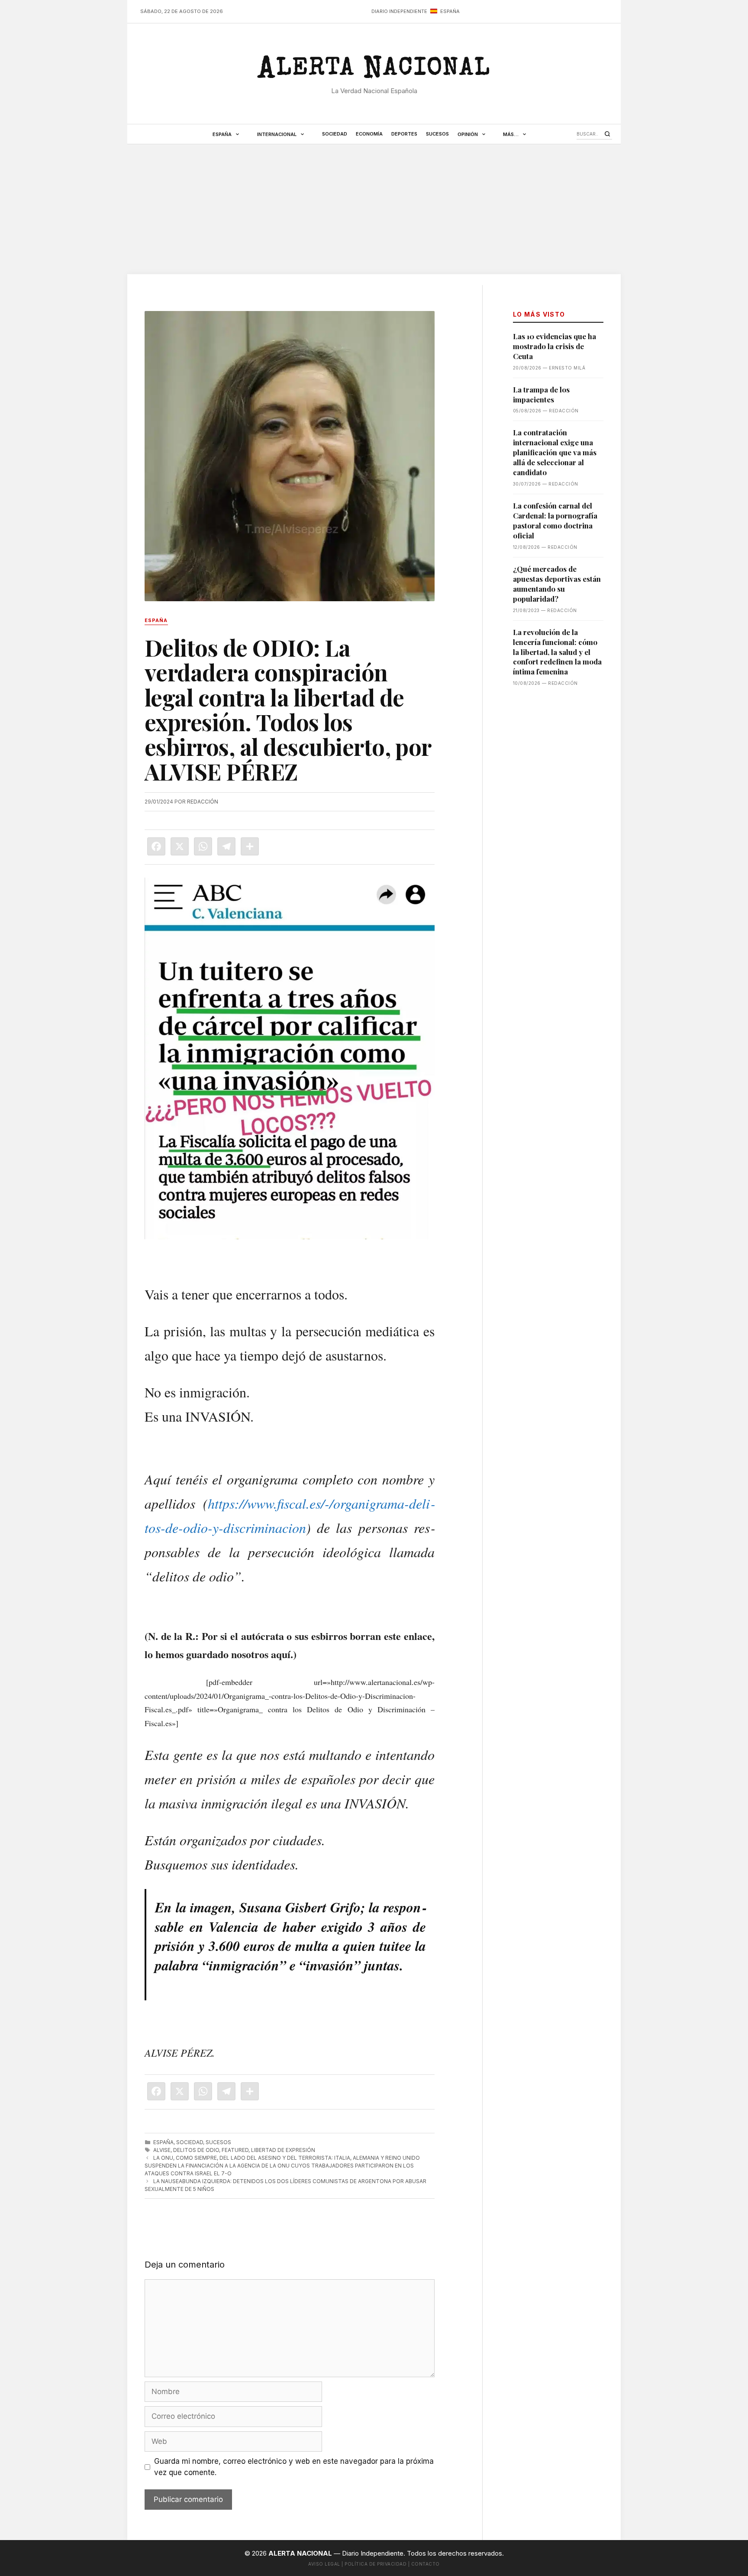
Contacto (426, 2564)
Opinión (468, 134)
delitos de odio (196, 2150)
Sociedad (335, 134)
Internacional (277, 134)
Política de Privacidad (376, 2564)
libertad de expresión (283, 2150)
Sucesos (437, 134)
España (222, 134)
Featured (235, 2150)
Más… (511, 134)
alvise (162, 2150)
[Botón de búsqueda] (607, 134)
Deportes (404, 134)
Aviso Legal (324, 2564)
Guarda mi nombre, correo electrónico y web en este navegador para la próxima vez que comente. (294, 2467)
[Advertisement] (374, 209)
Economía (369, 134)
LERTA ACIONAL (374, 71)
